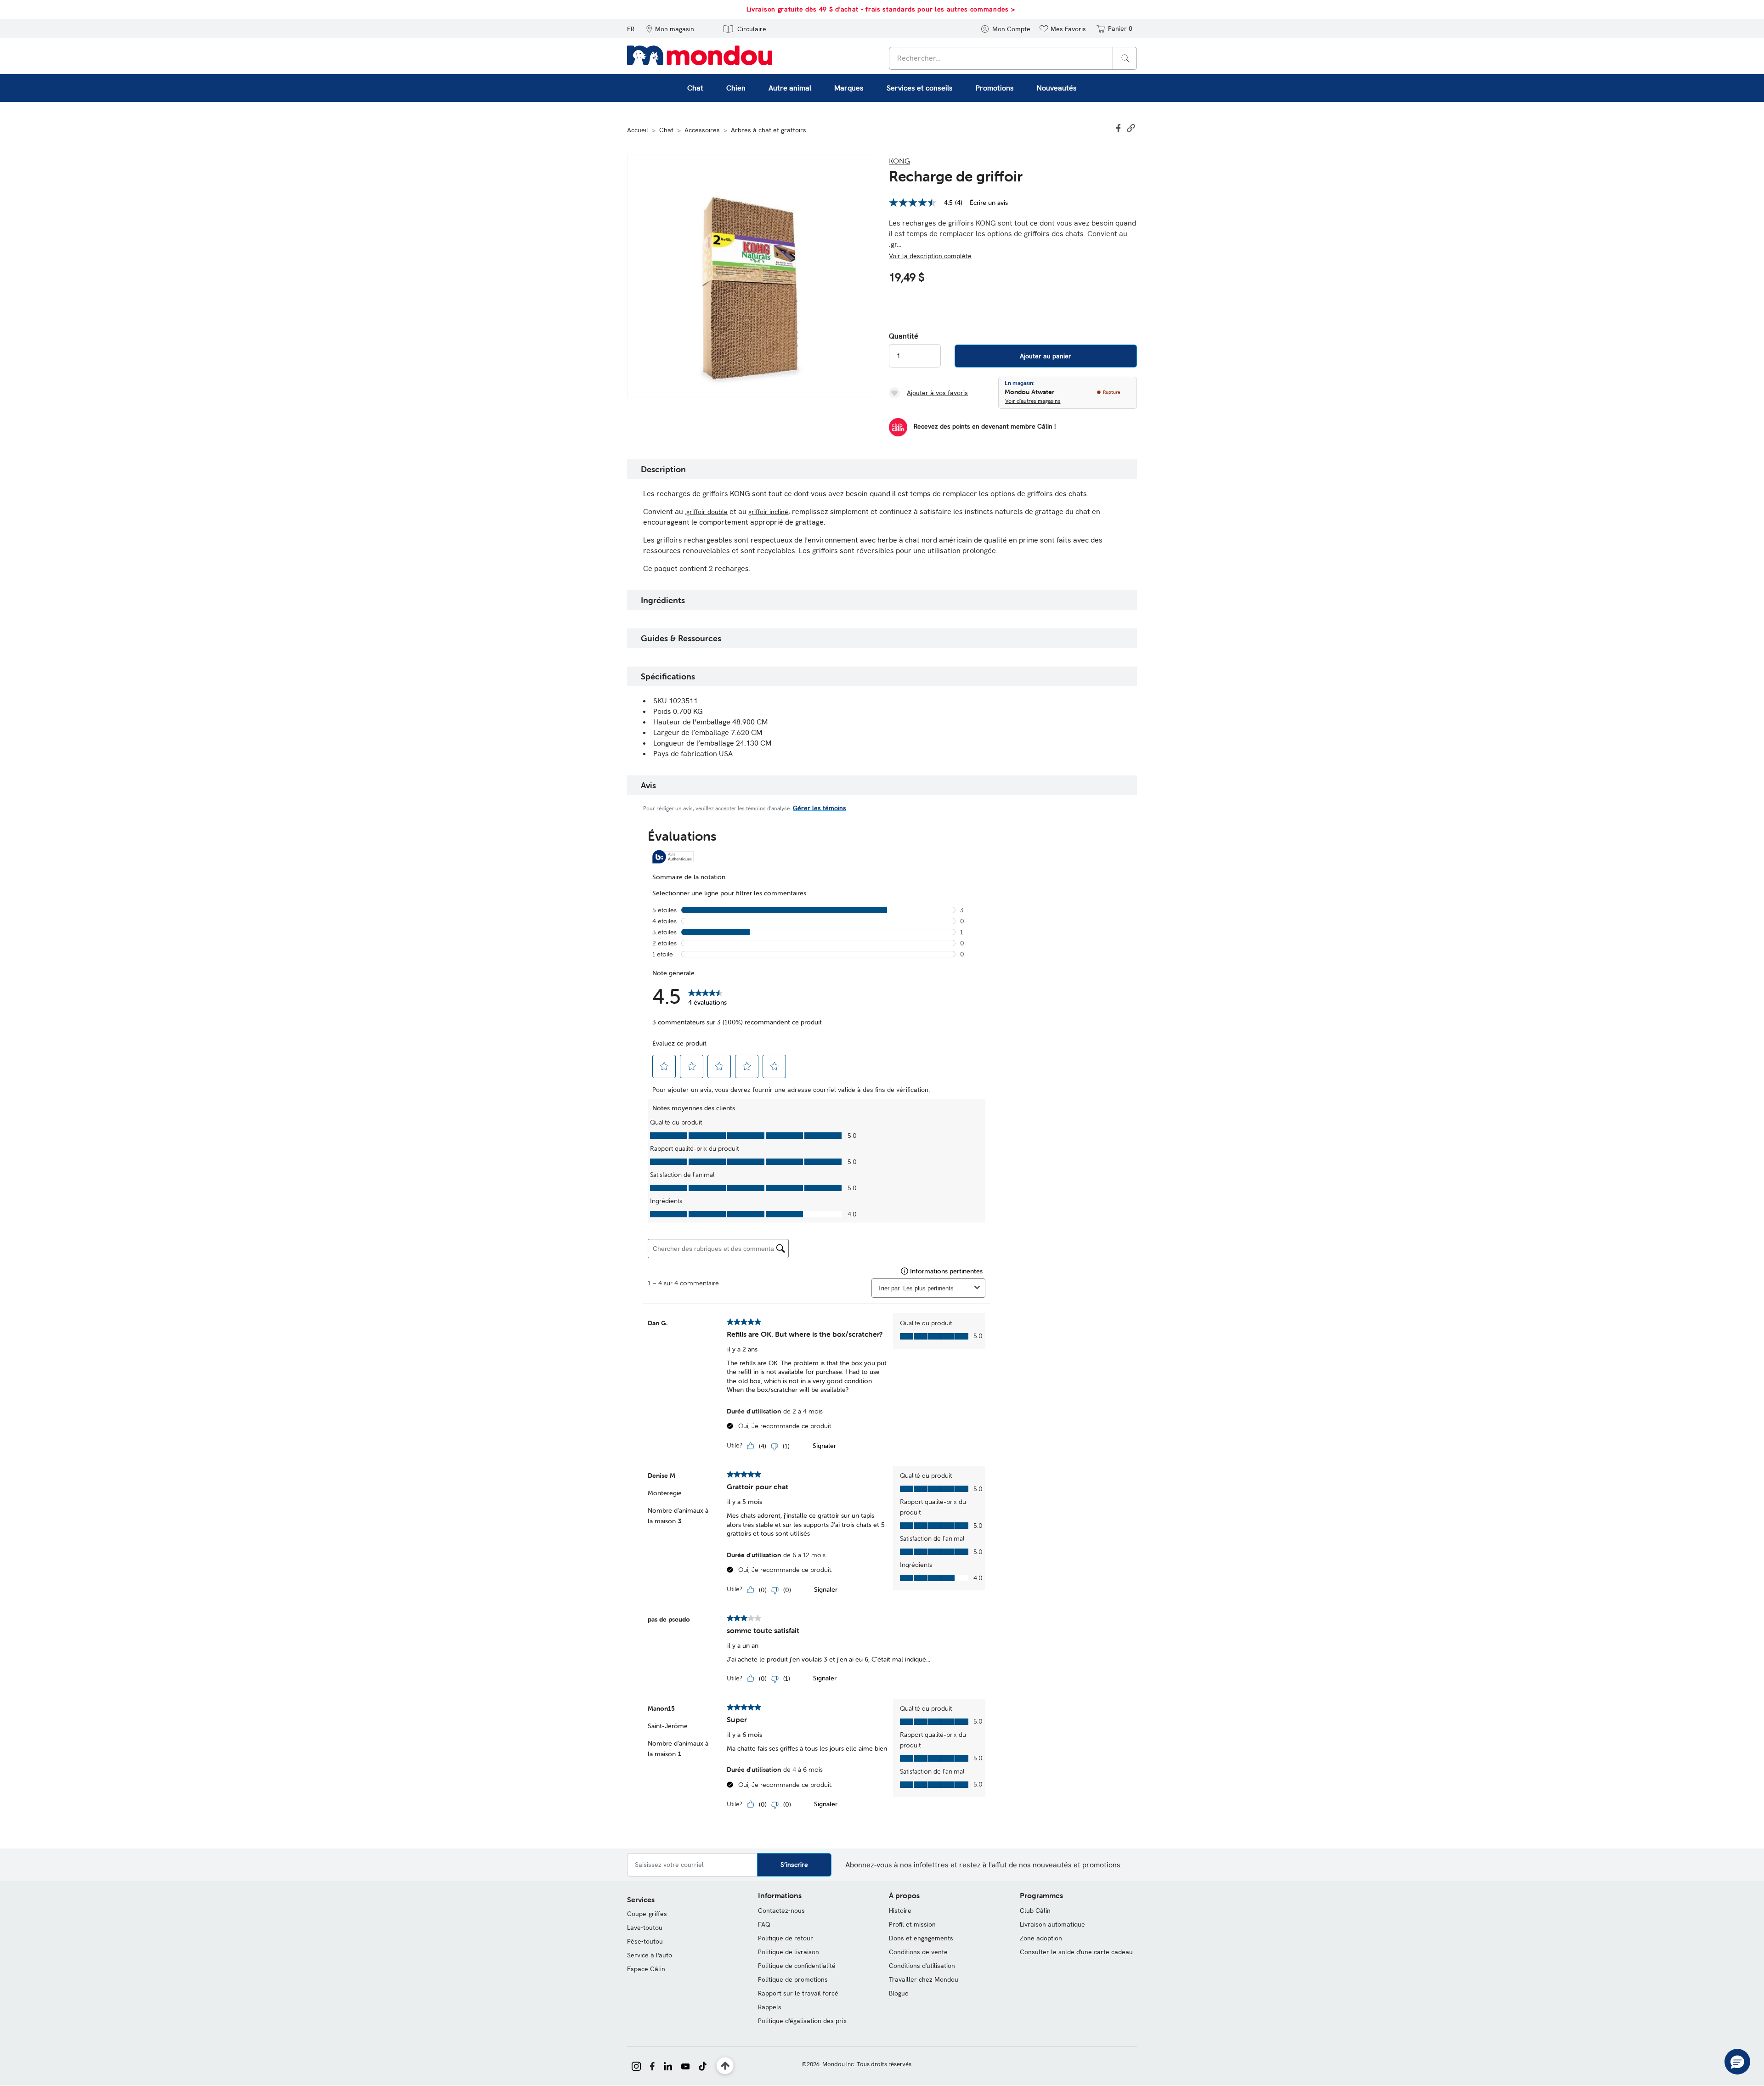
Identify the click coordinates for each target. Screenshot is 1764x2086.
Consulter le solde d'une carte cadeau (1076, 1952)
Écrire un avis (989, 203)
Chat (666, 130)
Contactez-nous (781, 1911)
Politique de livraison (789, 1952)
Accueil (638, 130)
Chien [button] (736, 88)
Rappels (770, 2007)
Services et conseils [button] (920, 88)
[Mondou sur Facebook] (652, 2065)
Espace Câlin (646, 1969)
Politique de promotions (793, 1979)
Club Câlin (1035, 1911)
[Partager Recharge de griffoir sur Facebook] (1119, 127)
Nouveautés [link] (1057, 88)
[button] (670, 28)
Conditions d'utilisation (922, 1966)
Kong (899, 161)
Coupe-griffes (647, 1914)
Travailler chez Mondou (924, 1979)
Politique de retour (786, 1938)
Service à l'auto (650, 1955)
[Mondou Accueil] (700, 55)
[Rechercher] (1125, 58)
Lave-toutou (645, 1928)
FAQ (764, 1924)
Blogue (899, 1993)
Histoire (900, 1911)
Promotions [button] (995, 88)
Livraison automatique (1052, 1924)
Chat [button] (695, 88)
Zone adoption (1041, 1938)
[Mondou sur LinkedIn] (668, 2065)
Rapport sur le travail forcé (798, 1993)
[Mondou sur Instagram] (636, 2065)
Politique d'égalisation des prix (802, 2021)
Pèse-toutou (645, 1941)
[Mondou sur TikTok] (703, 2065)
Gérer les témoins (820, 808)
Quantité (904, 336)
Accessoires (702, 130)
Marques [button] (849, 88)
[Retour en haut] (725, 2066)
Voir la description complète (930, 256)
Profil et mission (912, 1924)
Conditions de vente (918, 1952)
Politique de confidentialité (797, 1966)
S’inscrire (794, 1865)
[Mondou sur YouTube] (685, 2065)
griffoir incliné (768, 512)
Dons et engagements (921, 1938)
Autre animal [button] (790, 88)
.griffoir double (706, 512)
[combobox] (1013, 58)
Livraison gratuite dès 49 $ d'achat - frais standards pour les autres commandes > (800, 9)
